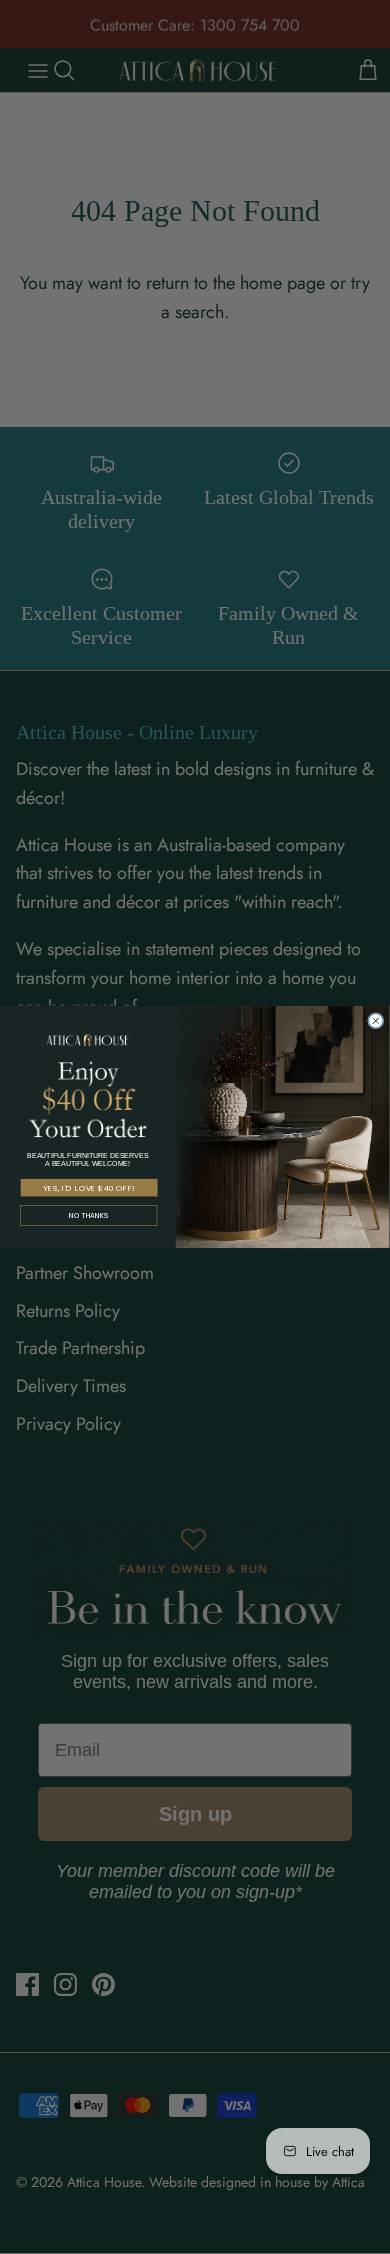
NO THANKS (88, 1216)
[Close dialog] (376, 1020)
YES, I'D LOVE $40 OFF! (89, 1187)
